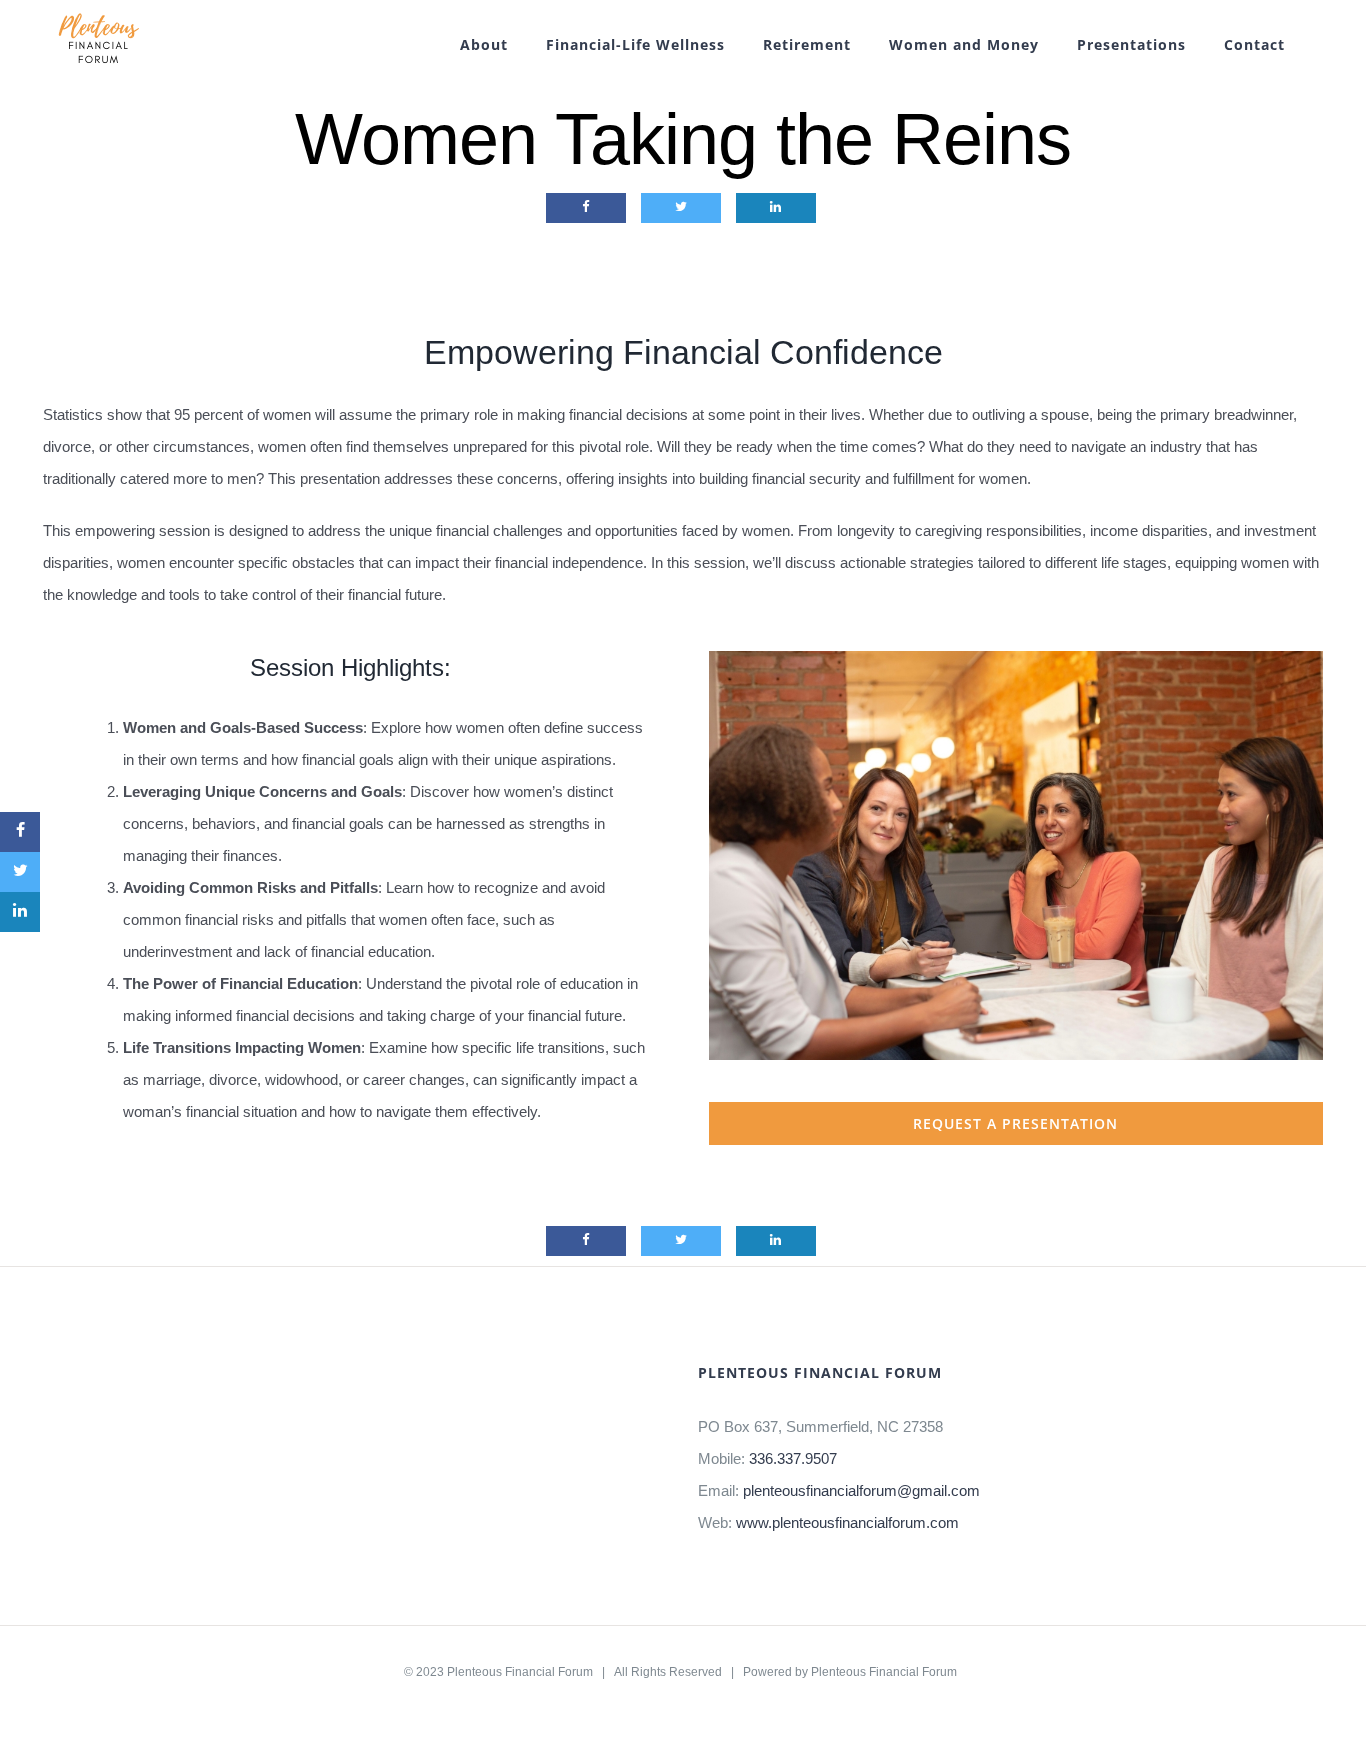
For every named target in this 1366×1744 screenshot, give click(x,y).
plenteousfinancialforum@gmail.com (861, 1490)
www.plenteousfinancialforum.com (847, 1522)
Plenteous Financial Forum (520, 1672)
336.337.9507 (793, 1458)
